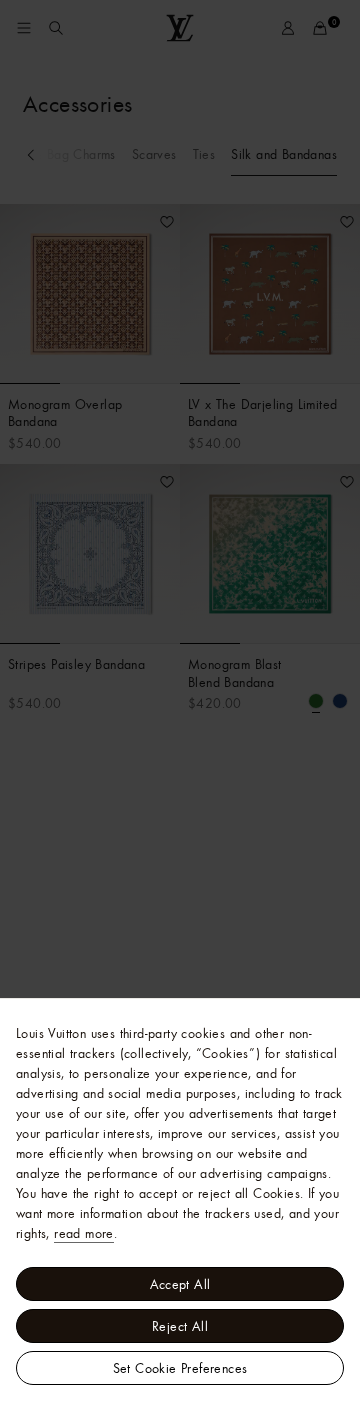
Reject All (180, 1326)
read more (84, 1233)
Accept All (180, 1284)
